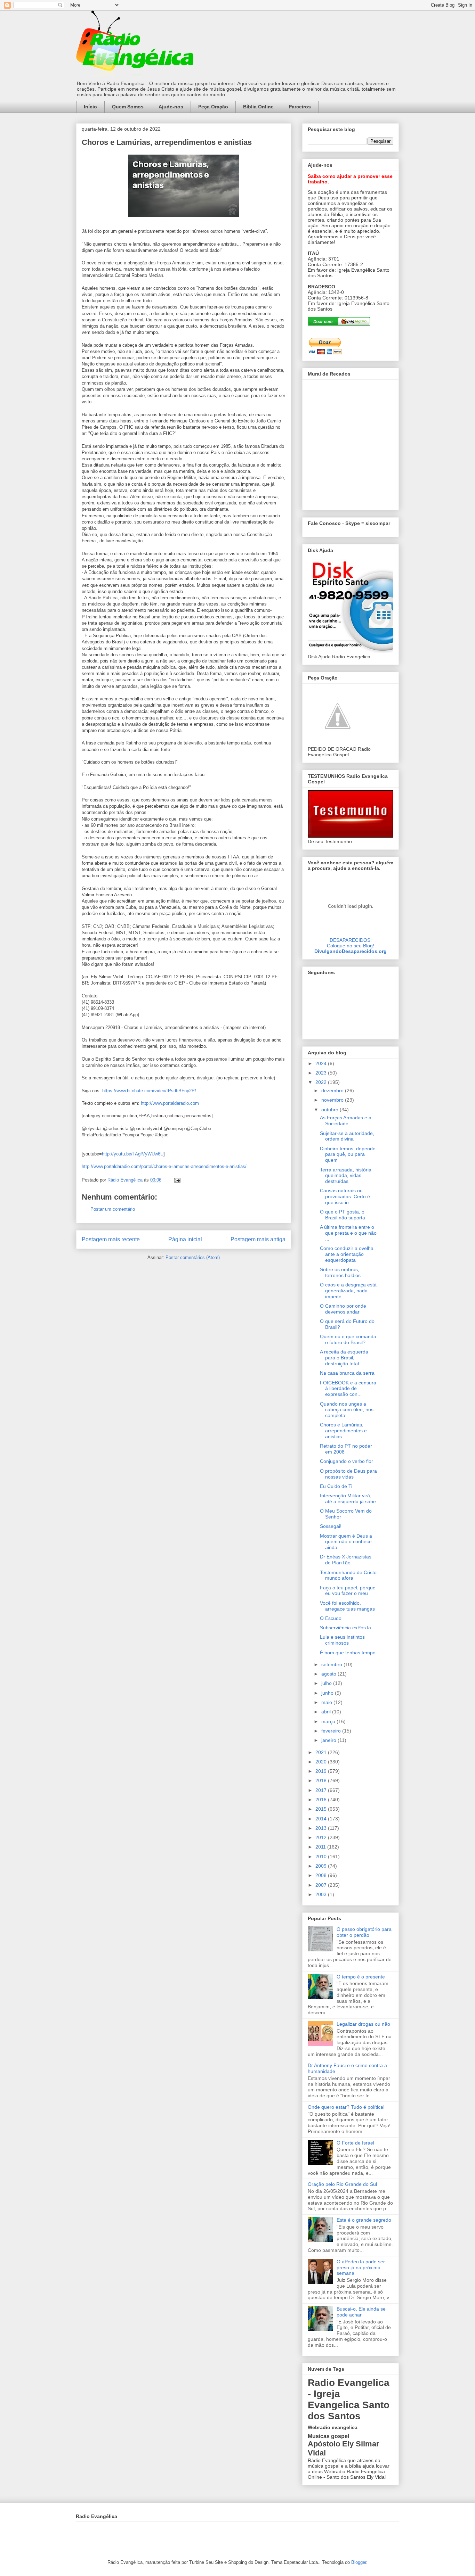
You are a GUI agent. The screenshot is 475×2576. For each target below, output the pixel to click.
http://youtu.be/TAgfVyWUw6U (133, 1154)
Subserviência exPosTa (345, 1628)
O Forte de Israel (355, 2143)
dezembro (333, 1091)
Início (90, 107)
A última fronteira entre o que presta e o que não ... (348, 1233)
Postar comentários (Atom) (193, 1257)
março (329, 1721)
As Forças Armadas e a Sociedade (346, 1121)
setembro (332, 1664)
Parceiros (300, 107)
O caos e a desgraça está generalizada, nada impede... (348, 1291)
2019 (322, 1771)
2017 (322, 1790)
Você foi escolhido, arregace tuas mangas (347, 1606)
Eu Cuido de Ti (336, 1486)
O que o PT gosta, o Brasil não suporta (343, 1215)
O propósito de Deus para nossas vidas (348, 1474)
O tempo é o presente (361, 1977)
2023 (322, 1073)
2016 (322, 1800)
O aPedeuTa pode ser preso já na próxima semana (361, 2268)
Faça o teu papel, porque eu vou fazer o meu (348, 1591)
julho (327, 1683)
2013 (322, 1828)
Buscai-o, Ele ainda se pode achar (361, 2312)
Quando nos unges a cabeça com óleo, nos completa (347, 1410)
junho (328, 1693)
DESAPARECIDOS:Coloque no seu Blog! (351, 943)
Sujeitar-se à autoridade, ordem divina (347, 1136)
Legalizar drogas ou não (363, 2024)
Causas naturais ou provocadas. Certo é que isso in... (345, 1196)
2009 (322, 1866)
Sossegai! (331, 1526)
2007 (322, 1885)
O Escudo (331, 1618)
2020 (322, 1762)
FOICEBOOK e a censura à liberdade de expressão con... (348, 1389)
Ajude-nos (171, 107)
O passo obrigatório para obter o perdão (364, 1932)
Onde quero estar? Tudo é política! (346, 2107)
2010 (322, 1857)
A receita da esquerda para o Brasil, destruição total (344, 1358)
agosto (329, 1674)
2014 (322, 1819)
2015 (322, 1809)
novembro (333, 1100)
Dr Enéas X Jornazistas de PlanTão (346, 1560)
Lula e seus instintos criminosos (342, 1640)
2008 (322, 1875)
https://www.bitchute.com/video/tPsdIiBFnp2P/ (149, 1091)
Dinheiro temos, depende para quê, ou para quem (348, 1154)
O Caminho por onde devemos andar (343, 1309)
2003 (322, 1894)
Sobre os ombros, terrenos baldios (340, 1272)
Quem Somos (128, 107)
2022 (322, 1082)
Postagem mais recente (111, 1239)
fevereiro (332, 1731)
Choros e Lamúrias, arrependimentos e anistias (343, 1431)
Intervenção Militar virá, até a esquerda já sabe (348, 1499)
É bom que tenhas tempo (348, 1653)
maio (327, 1702)
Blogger (359, 2562)
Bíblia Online (258, 107)
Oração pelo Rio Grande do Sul (342, 2184)
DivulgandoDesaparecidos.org (351, 951)
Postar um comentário (113, 1209)
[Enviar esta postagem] (177, 1180)
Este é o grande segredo (364, 2220)
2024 (322, 1063)
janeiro (329, 1740)
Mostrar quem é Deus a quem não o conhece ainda (346, 1542)
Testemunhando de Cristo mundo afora (348, 1575)
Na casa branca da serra (347, 1373)
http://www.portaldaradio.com (170, 1103)
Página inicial (185, 1239)
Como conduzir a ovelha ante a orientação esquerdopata (347, 1254)
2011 (321, 1847)
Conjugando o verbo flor (347, 1461)
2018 (322, 1780)
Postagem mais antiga (258, 1239)
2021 (322, 1752)
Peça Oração (213, 107)
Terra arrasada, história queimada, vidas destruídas (346, 1176)
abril (327, 1712)
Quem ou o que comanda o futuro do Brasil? (348, 1339)
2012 (322, 1837)
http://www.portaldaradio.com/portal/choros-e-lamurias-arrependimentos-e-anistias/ (164, 1166)
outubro (331, 1110)
